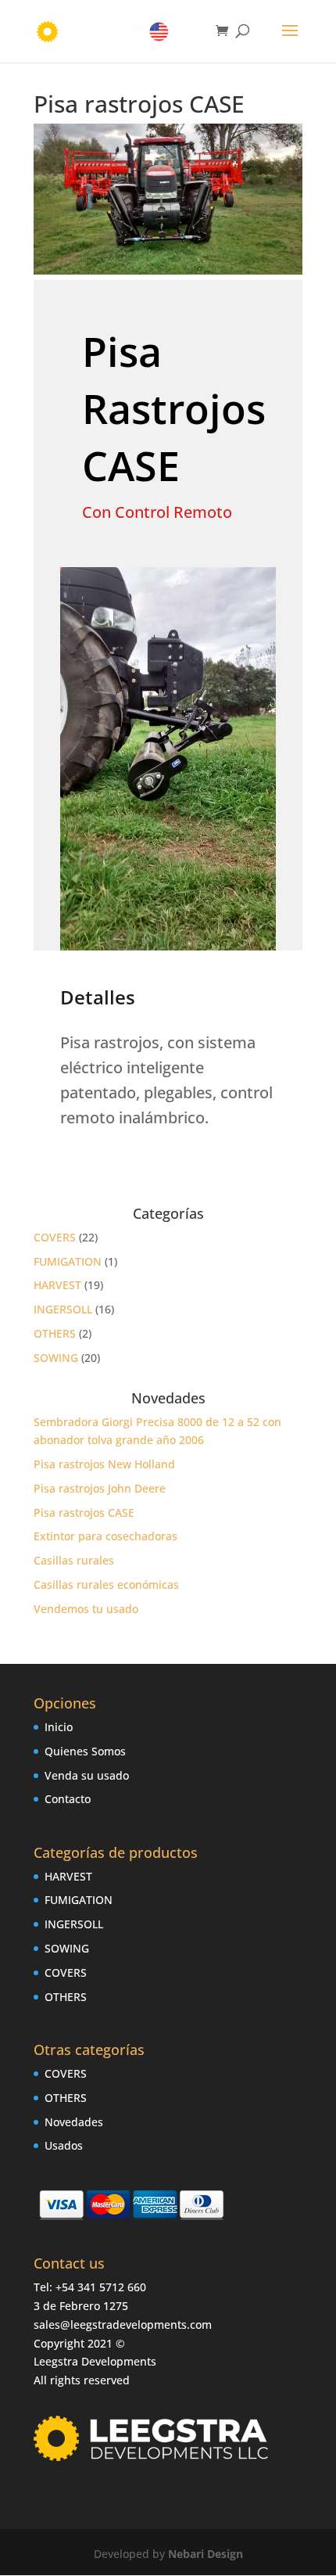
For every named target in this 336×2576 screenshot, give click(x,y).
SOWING (56, 1358)
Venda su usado (87, 1775)
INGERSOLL (63, 1309)
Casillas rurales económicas (106, 1584)
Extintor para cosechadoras (105, 1536)
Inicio (59, 1727)
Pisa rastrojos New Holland (104, 1464)
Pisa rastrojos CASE (84, 1513)
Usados (64, 2145)
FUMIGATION (68, 1261)
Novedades (74, 2122)
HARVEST (57, 1285)
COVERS (55, 1237)
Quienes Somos (85, 1751)
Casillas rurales (74, 1560)
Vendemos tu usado (86, 1609)
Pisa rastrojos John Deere (100, 1488)
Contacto (68, 1799)
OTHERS (55, 1333)
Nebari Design (206, 2554)
